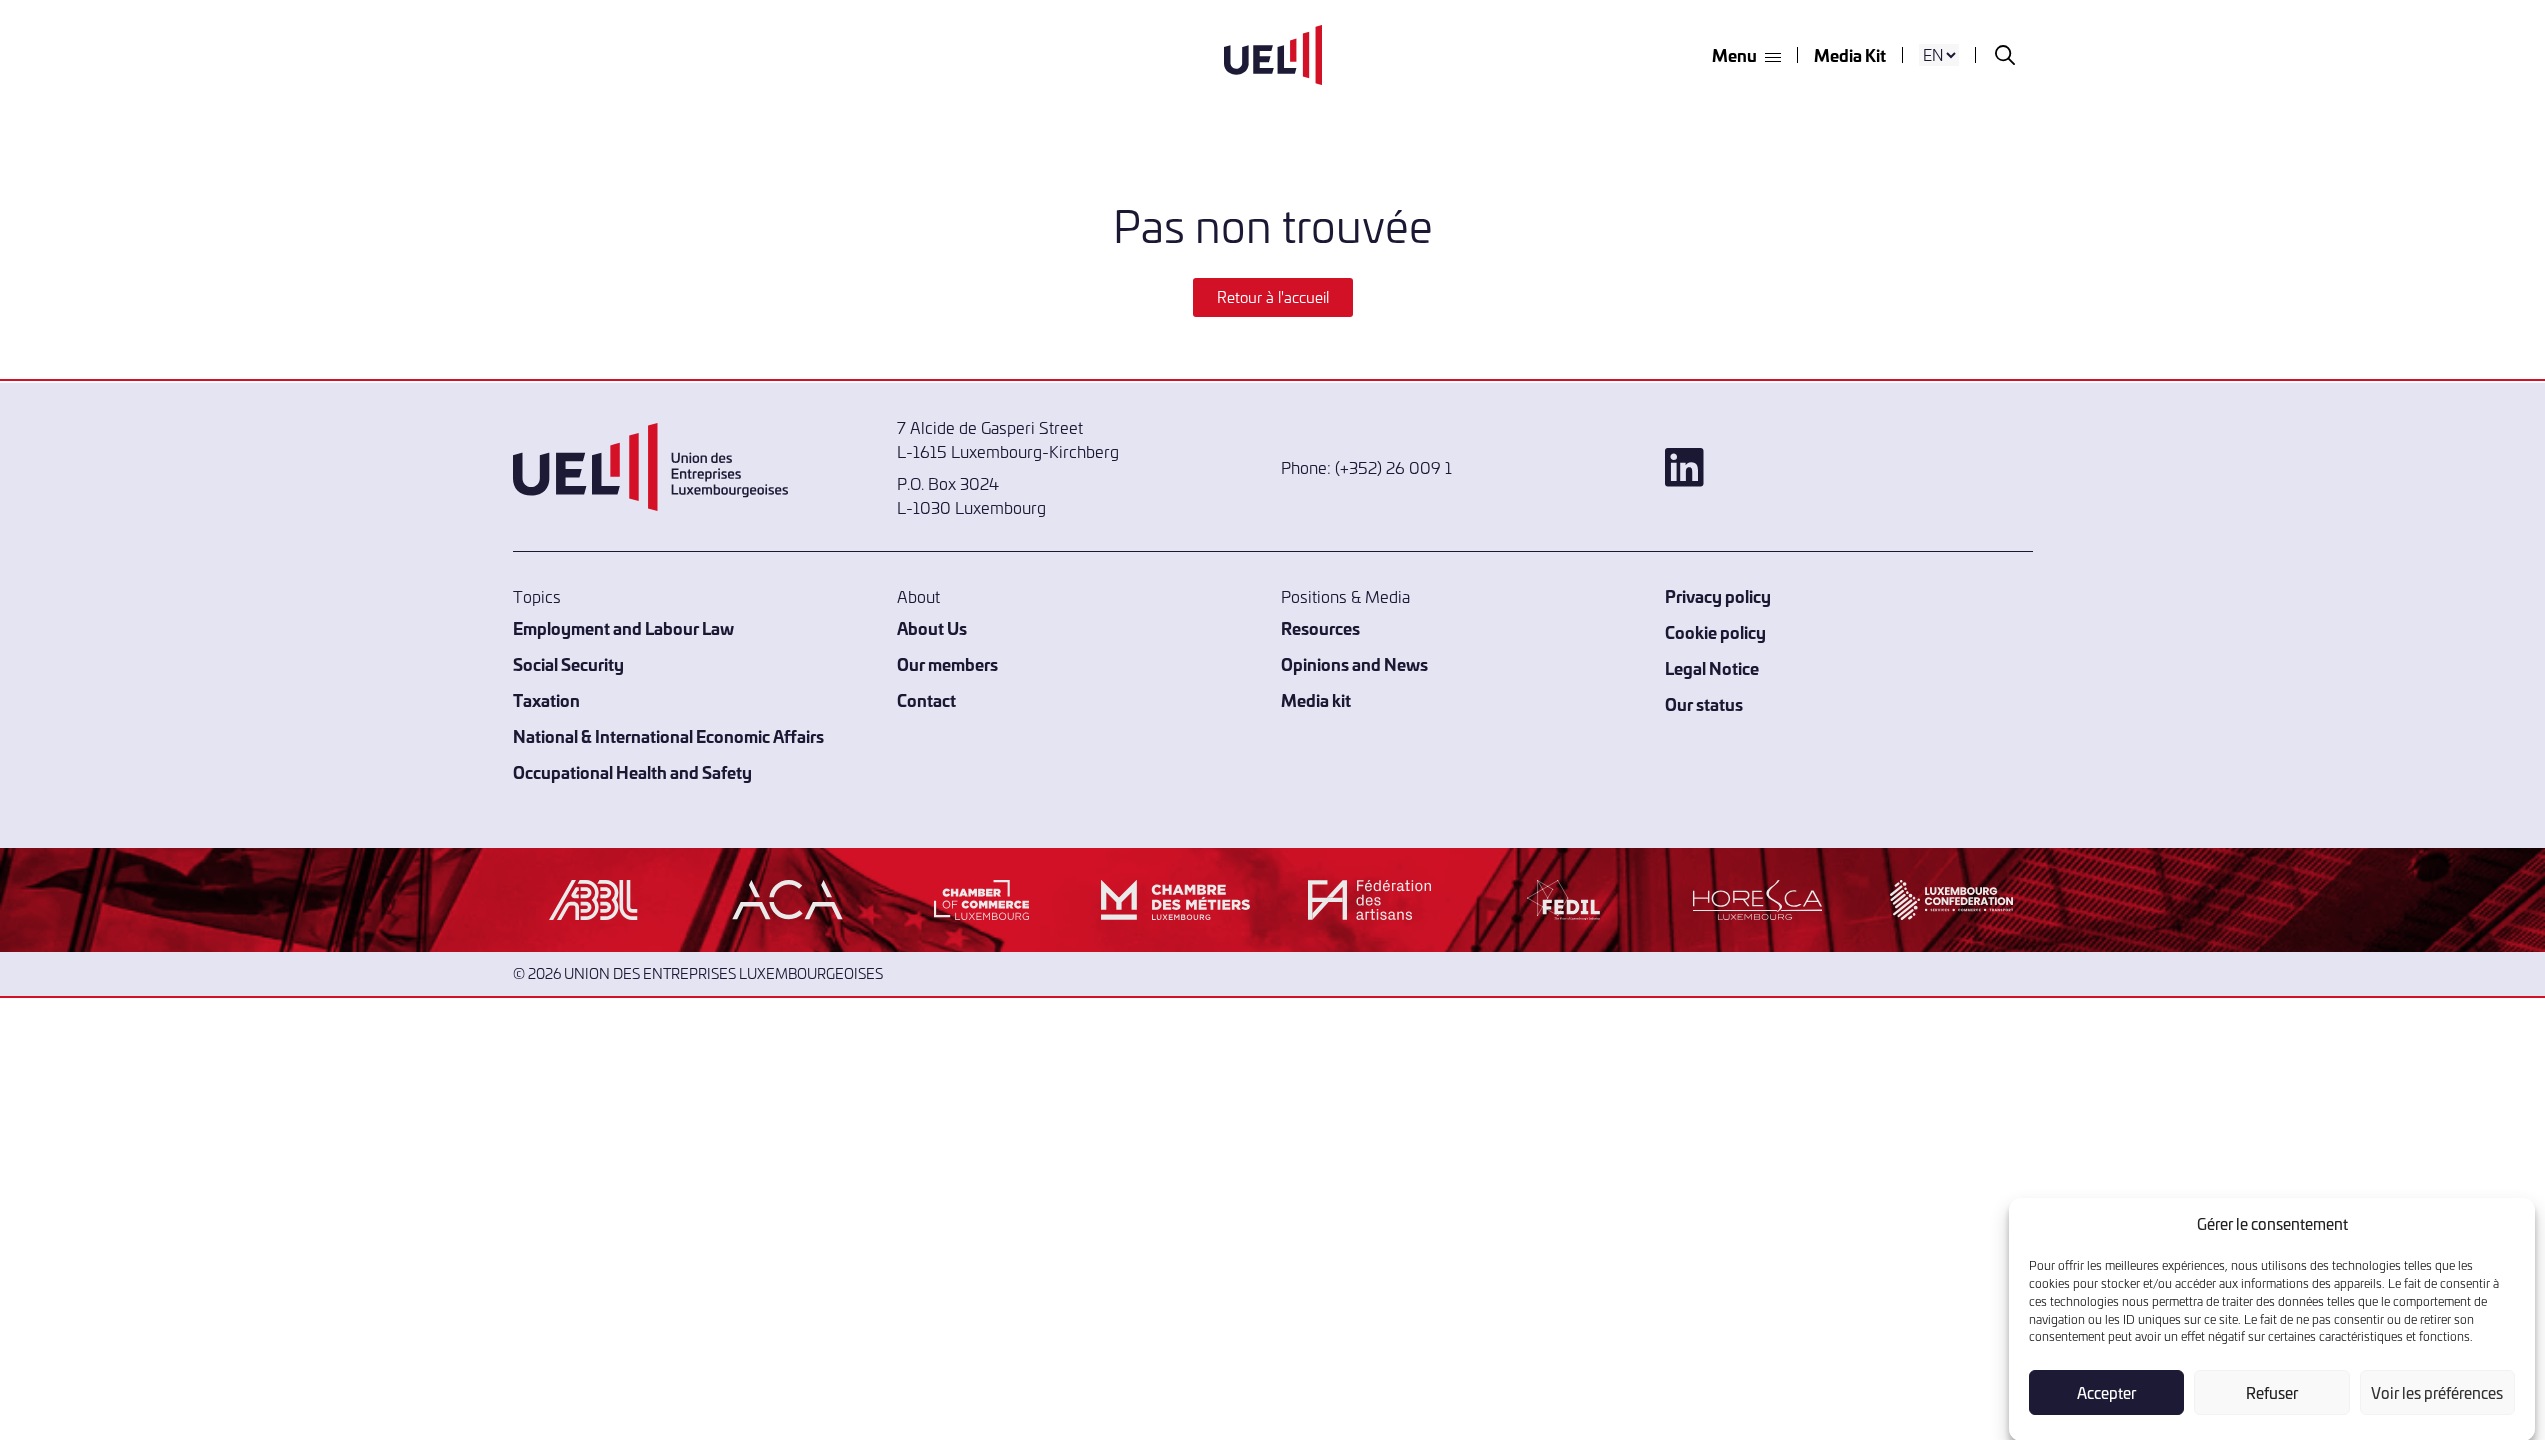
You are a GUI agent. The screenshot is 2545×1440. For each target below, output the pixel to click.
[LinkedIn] (1849, 467)
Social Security (568, 663)
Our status (1704, 703)
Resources (1320, 627)
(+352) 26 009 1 (1393, 467)
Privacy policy (1718, 595)
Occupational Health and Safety (632, 771)
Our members (947, 663)
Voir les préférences (2437, 1392)
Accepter (2106, 1392)
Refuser (2272, 1392)
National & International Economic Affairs (668, 735)
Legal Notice (1712, 667)
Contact (926, 699)
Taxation (546, 699)
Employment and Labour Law (623, 627)
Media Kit (1850, 54)
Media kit (1316, 699)
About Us (932, 627)
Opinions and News (1354, 663)
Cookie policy (1715, 631)
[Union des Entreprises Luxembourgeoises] (1273, 55)
